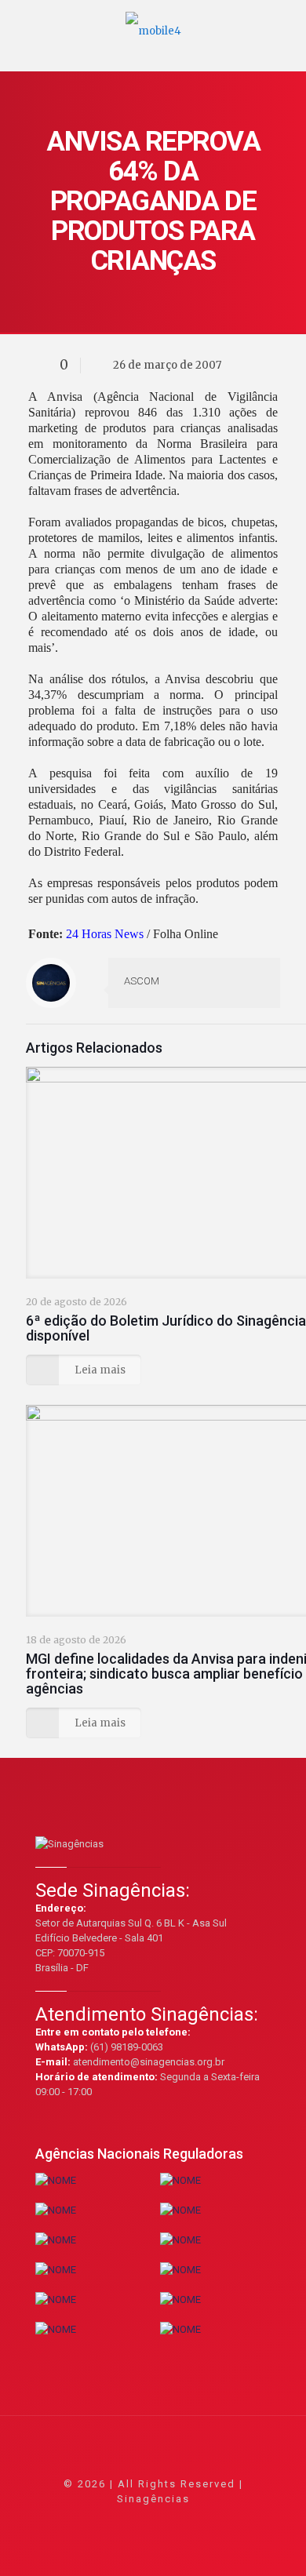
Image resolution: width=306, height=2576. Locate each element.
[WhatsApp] (90, 2521)
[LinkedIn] (175, 2521)
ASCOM (142, 981)
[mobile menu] (285, 24)
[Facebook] (111, 2521)
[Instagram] (196, 2521)
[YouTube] (153, 2521)
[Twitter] (132, 2521)
